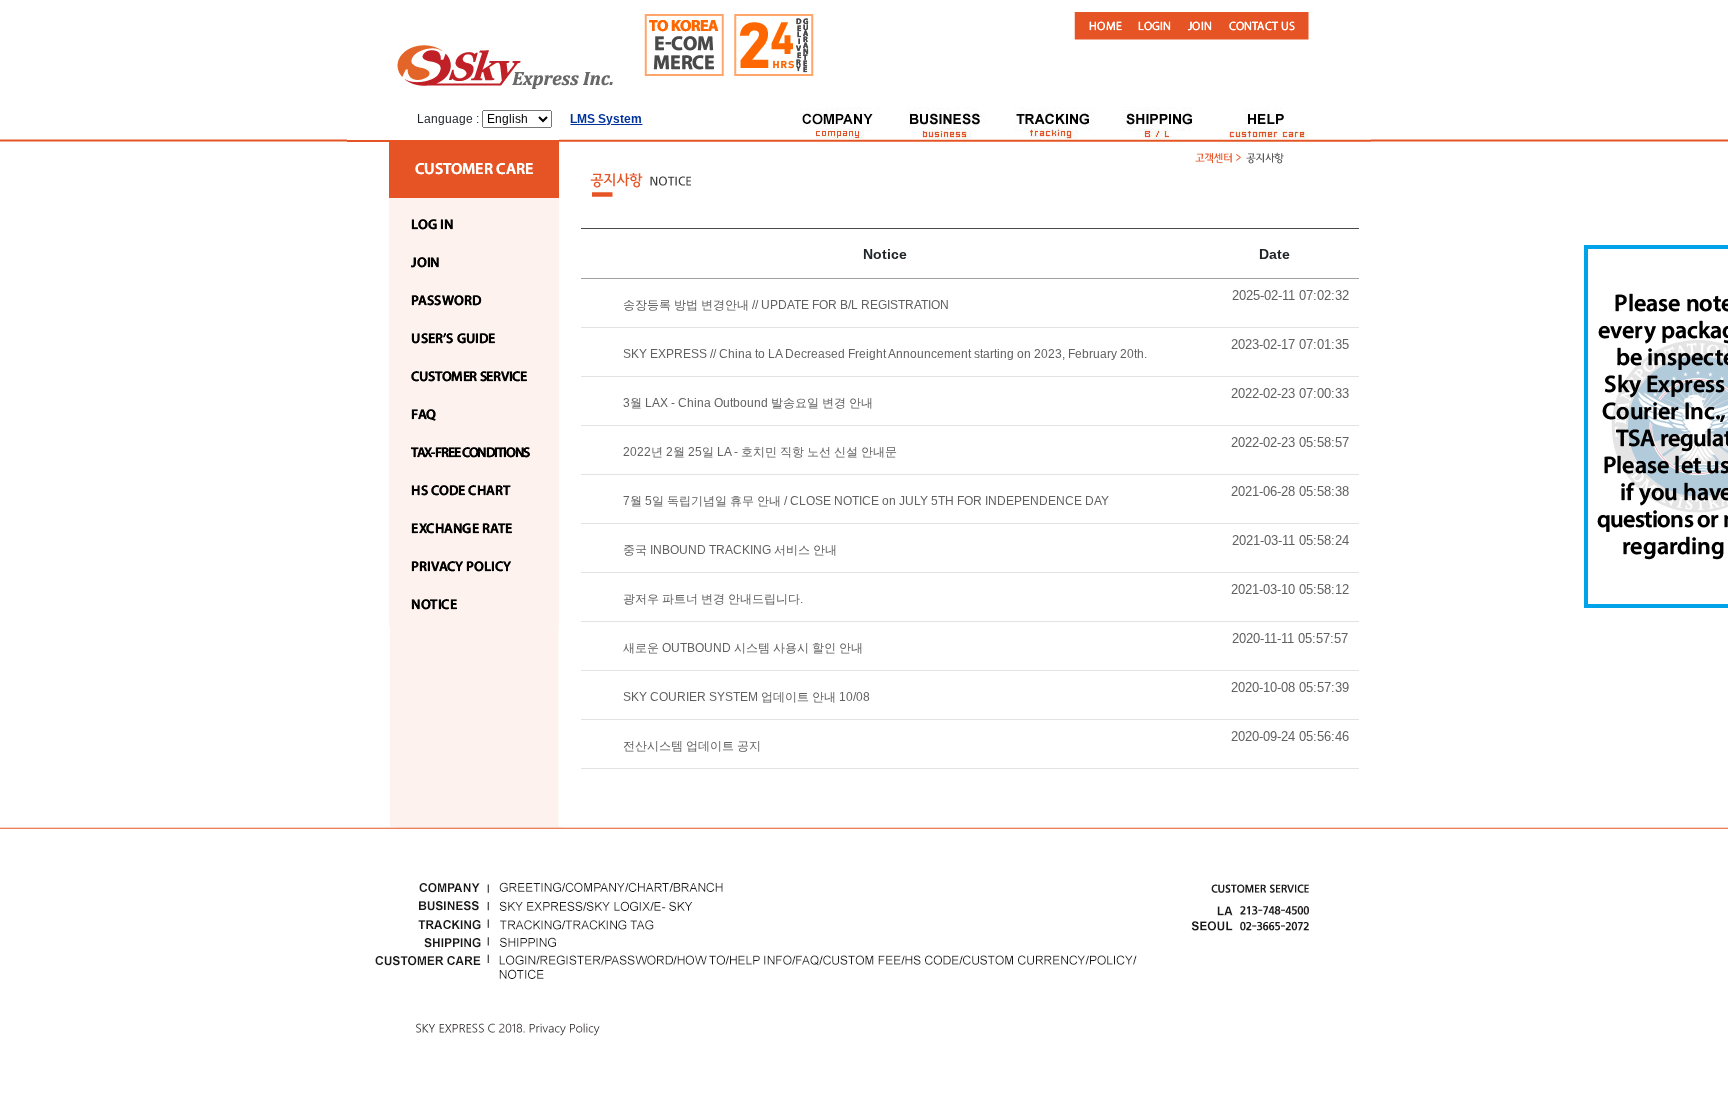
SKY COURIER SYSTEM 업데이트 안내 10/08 (746, 697)
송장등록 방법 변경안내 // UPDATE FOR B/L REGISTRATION (786, 305)
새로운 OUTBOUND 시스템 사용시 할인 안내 (743, 648)
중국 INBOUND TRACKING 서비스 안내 (730, 550)
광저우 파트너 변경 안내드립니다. (713, 599)
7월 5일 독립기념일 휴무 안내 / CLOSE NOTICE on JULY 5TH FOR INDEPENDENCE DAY (866, 501)
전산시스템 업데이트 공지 (692, 746)
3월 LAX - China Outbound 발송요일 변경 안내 (748, 403)
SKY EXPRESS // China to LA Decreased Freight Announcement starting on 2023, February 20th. (885, 354)
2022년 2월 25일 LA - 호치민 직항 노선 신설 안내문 (760, 452)
